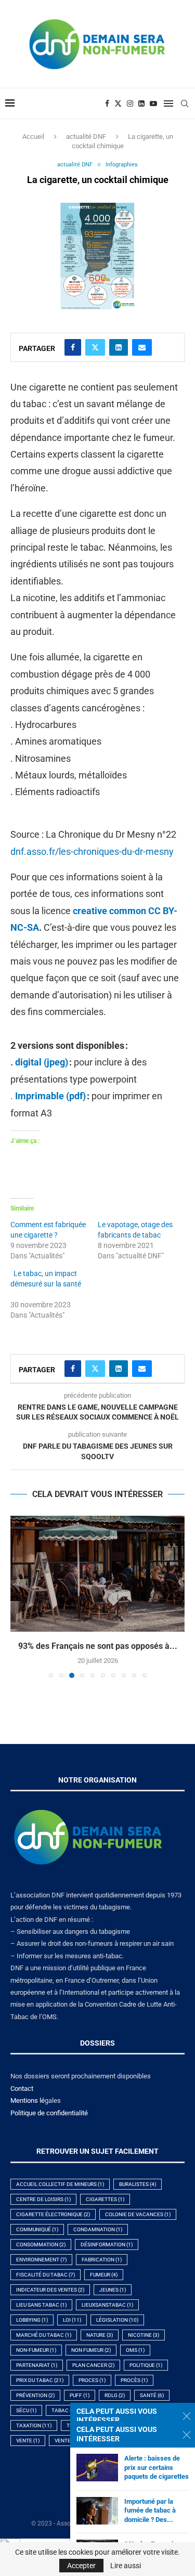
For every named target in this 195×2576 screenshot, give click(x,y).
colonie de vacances (138, 2214)
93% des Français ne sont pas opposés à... (98, 1646)
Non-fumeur (36, 2350)
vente (28, 2441)
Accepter (81, 2566)
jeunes (113, 2290)
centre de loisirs (43, 2199)
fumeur (104, 2275)
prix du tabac (40, 2380)
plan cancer (93, 2365)
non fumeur (91, 2350)
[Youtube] (153, 103)
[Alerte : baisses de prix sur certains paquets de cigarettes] (97, 2468)
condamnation (98, 2229)
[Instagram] (130, 103)
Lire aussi (126, 2566)
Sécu (26, 2410)
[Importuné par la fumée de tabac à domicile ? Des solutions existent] (97, 2511)
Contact (22, 2089)
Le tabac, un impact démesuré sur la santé (46, 1284)
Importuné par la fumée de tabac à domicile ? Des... (150, 2510)
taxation (34, 2425)
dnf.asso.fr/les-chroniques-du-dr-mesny (92, 851)
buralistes (138, 2184)
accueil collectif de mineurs (60, 2184)
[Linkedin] (141, 103)
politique (146, 2365)
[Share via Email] (142, 347)
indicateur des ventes (50, 2290)
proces (92, 2380)
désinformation (107, 2245)
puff (80, 2395)
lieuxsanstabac (107, 2305)
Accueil (33, 136)
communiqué (37, 2229)
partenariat (37, 2365)
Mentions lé (28, 2100)
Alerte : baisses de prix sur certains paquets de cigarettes (157, 2467)
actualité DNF (86, 136)
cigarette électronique (53, 2214)
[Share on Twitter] (95, 347)
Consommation (41, 2245)
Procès (134, 2380)
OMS (135, 2350)
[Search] (185, 103)
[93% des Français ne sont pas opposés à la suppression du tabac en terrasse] (97, 1574)
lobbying (32, 2320)
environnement (41, 2260)
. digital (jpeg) (39, 1062)
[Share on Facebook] (73, 347)
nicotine (144, 2335)
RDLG (115, 2395)
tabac (65, 2410)
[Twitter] (118, 103)
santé (152, 2395)
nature (100, 2335)
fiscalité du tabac (45, 2275)
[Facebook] (107, 103)
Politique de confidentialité (49, 2113)
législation (117, 2320)
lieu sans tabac (41, 2305)
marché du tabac (44, 2335)
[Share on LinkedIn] (119, 347)
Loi (72, 2320)
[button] (19, 1596)
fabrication (102, 2260)
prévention (35, 2395)
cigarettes (105, 2199)
